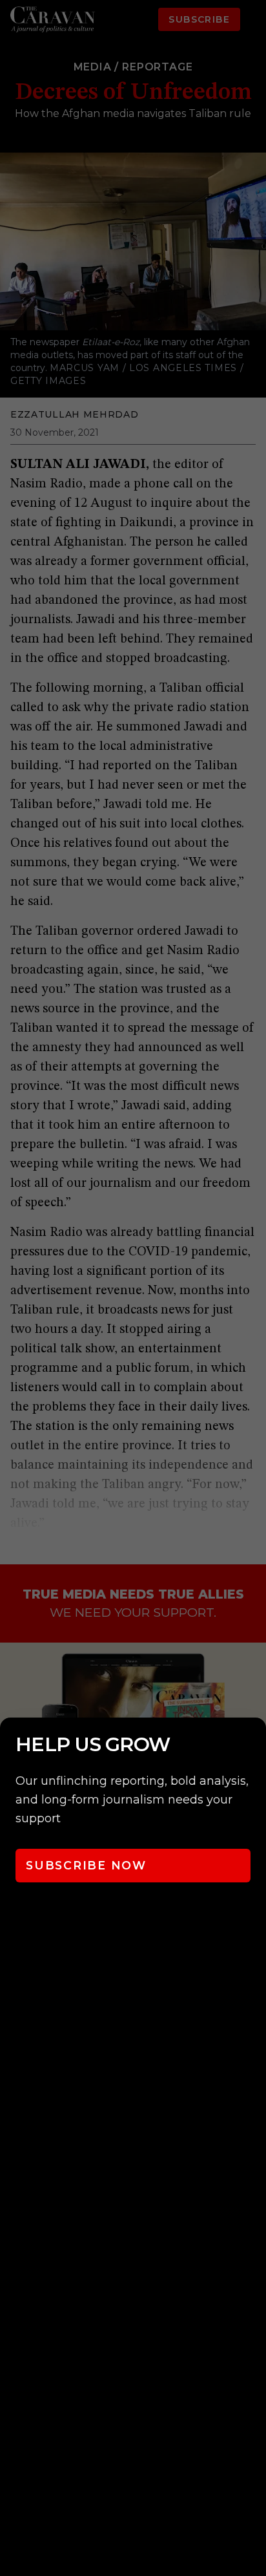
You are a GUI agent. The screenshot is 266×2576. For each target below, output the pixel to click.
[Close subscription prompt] (253, 1745)
